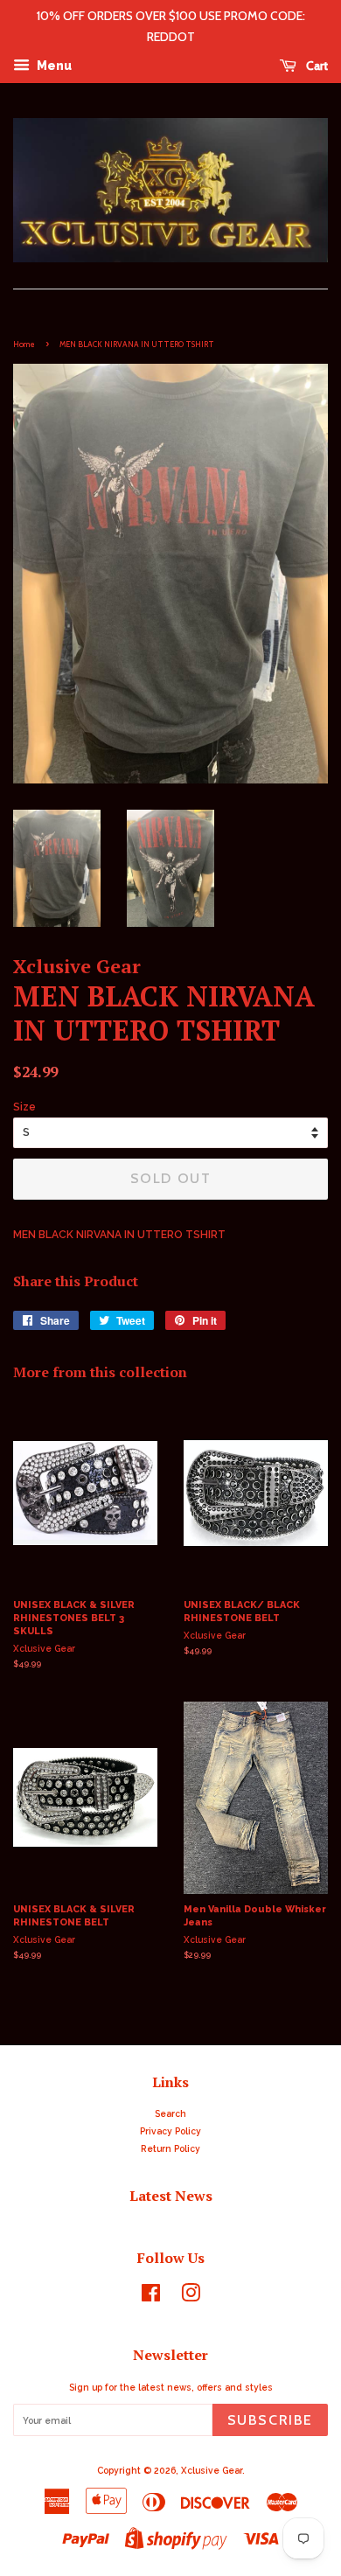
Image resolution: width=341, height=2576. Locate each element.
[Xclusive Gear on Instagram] (191, 2297)
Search (170, 2113)
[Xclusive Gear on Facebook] (151, 2297)
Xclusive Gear (212, 2470)
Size (24, 1107)
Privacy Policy (170, 2131)
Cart (316, 66)
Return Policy (170, 2148)
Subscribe (270, 2420)
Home (24, 344)
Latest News (171, 2196)
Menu (53, 66)
